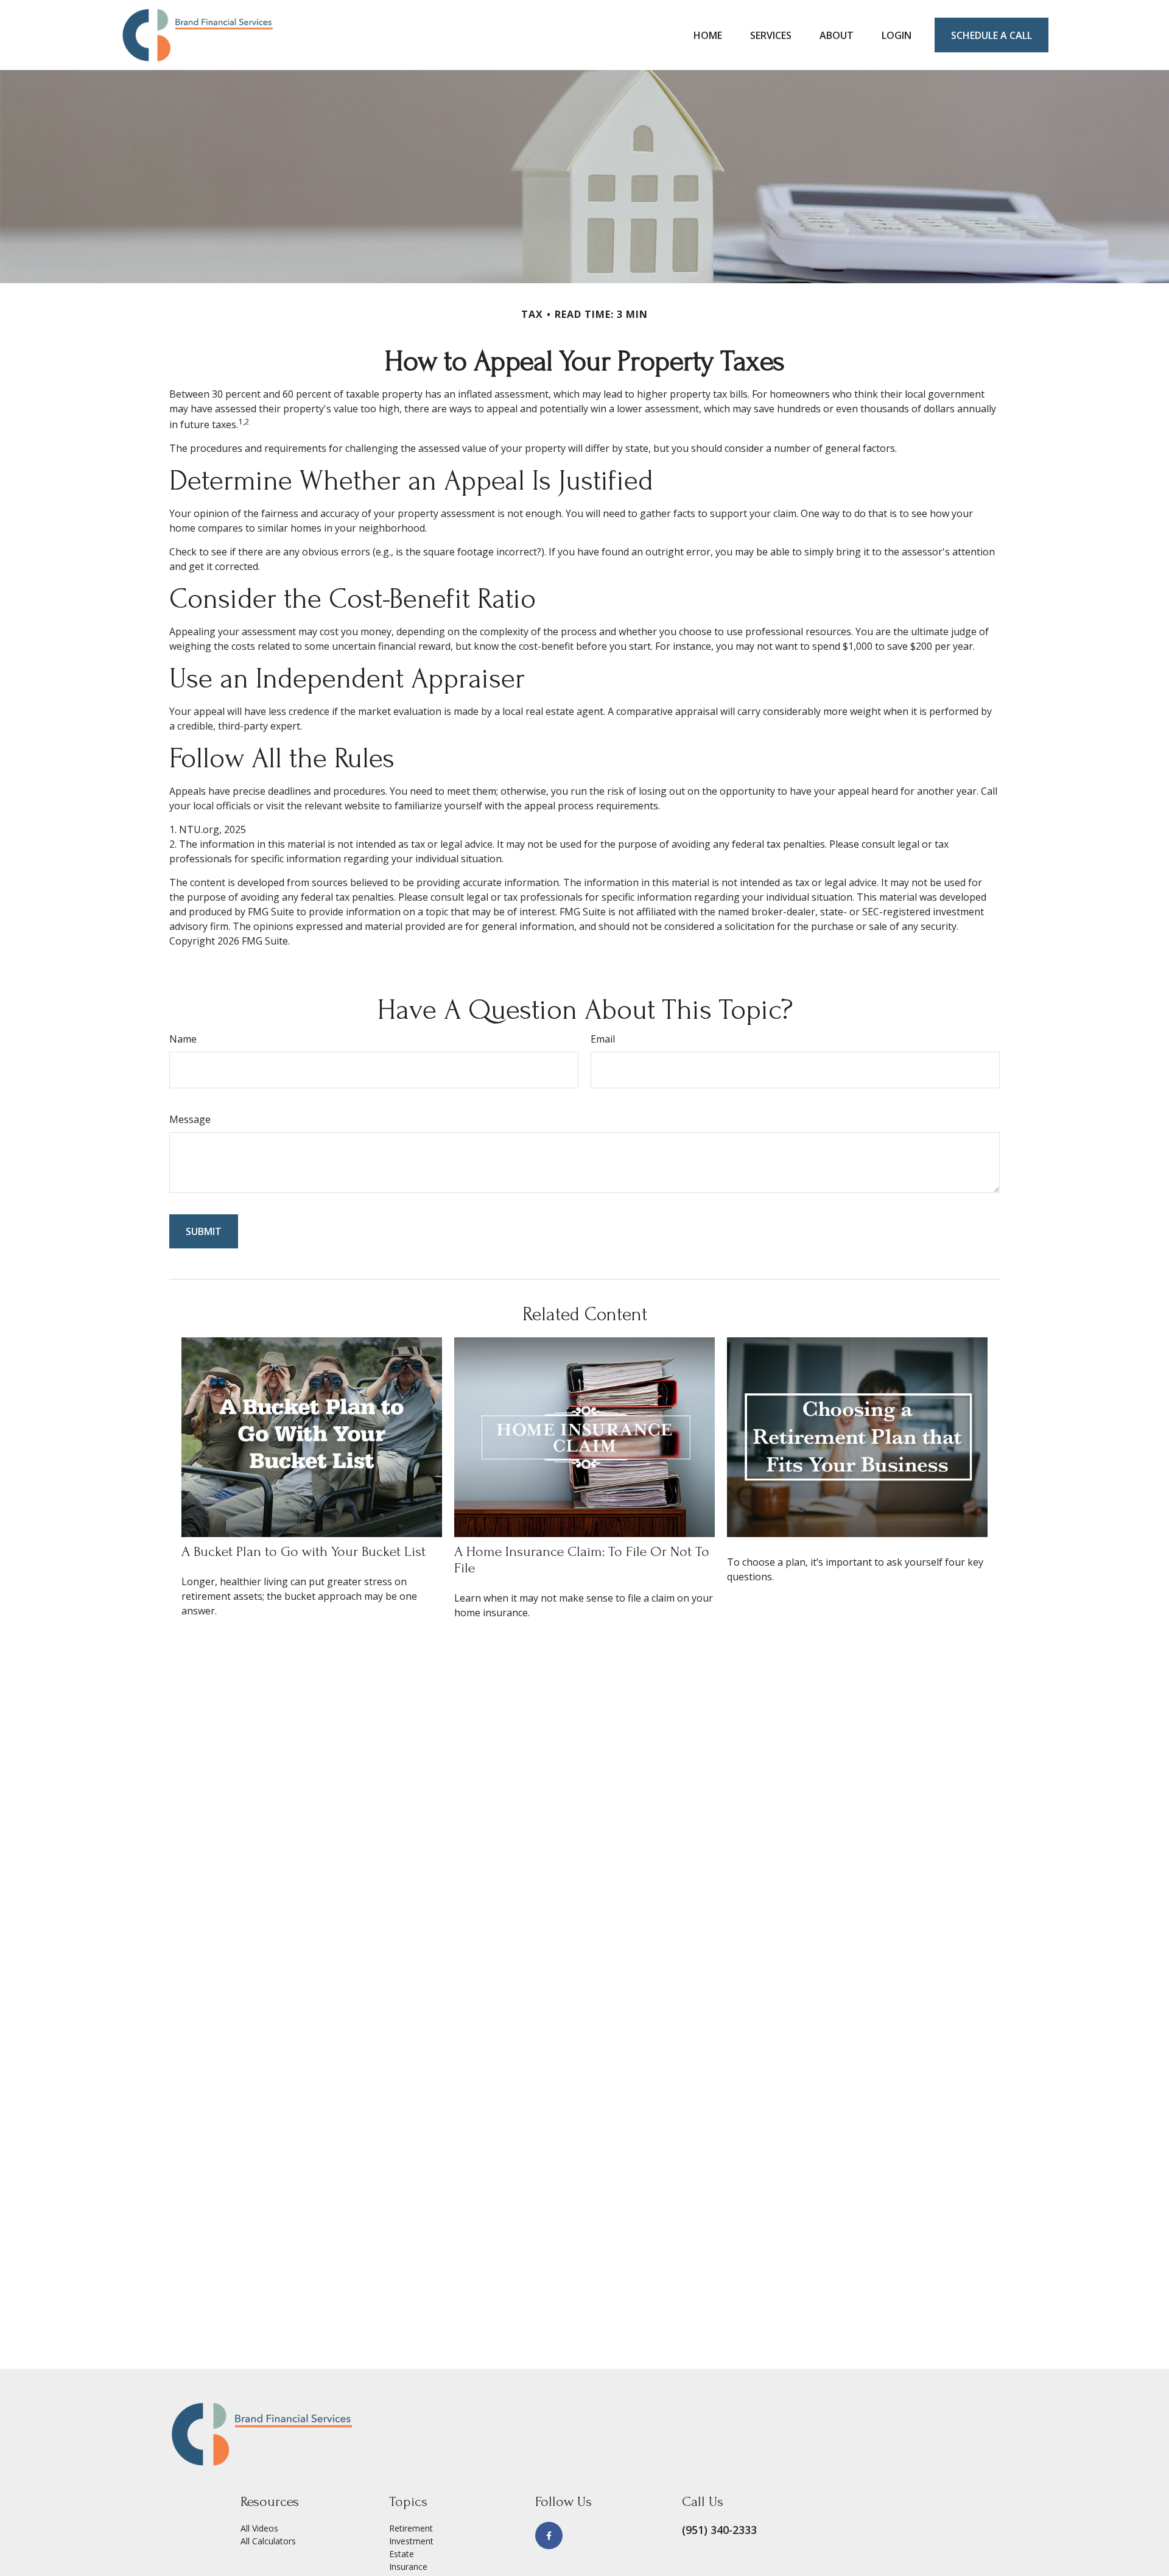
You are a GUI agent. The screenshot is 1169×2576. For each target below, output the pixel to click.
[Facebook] (549, 2536)
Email (603, 1039)
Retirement (411, 2528)
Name (183, 1039)
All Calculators (268, 2541)
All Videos (259, 2528)
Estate (402, 2554)
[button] (708, 35)
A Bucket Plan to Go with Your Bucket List (304, 1551)
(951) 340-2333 (719, 2530)
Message (190, 1119)
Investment (411, 2541)
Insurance (408, 2567)
